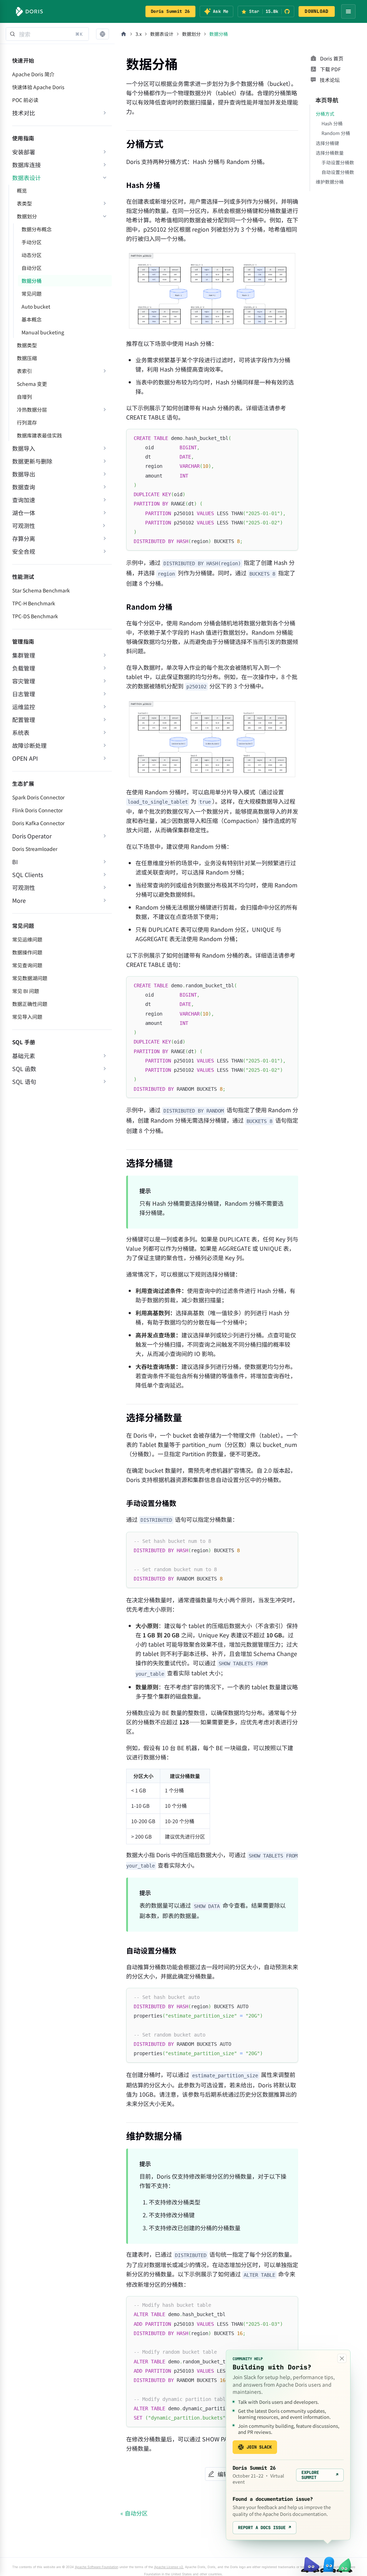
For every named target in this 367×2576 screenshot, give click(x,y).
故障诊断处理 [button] (29, 745)
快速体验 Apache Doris (38, 87)
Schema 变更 (32, 384)
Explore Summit (320, 2475)
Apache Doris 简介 (33, 74)
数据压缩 (27, 358)
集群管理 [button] (24, 655)
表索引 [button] (24, 371)
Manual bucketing (43, 332)
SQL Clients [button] (28, 875)
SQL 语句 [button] (24, 1081)
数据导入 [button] (24, 448)
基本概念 (32, 319)
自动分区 (32, 268)
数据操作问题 (27, 952)
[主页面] (124, 34)
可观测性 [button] (24, 887)
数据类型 (27, 345)
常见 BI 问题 (26, 991)
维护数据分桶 (330, 182)
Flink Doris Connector (37, 810)
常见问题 (32, 294)
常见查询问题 (27, 965)
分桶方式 (325, 114)
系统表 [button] (21, 732)
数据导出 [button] (24, 474)
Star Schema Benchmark (41, 590)
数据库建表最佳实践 (39, 435)
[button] (103, 34)
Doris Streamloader (35, 849)
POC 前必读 (25, 100)
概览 (22, 190)
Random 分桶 (336, 133)
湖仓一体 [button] (24, 513)
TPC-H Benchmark (34, 603)
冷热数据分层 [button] (32, 410)
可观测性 (24, 526)
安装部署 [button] (24, 152)
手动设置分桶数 (338, 162)
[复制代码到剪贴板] (289, 438)
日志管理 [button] (24, 694)
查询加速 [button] (24, 500)
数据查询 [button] (24, 487)
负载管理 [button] (24, 668)
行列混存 (27, 422)
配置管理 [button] (24, 720)
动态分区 (32, 255)
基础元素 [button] (24, 1056)
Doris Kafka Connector (38, 823)
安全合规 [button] (24, 551)
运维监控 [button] (24, 707)
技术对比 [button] (24, 113)
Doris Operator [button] (32, 836)
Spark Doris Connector (38, 797)
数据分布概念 (37, 229)
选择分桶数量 (330, 153)
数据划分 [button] (27, 216)
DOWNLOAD (316, 11)
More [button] (19, 900)
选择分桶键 (327, 143)
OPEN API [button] (25, 758)
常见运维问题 (27, 939)
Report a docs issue (264, 2528)
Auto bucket (36, 306)
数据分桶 (32, 281)
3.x (139, 34)
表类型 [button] (24, 203)
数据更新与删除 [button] (32, 461)
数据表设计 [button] (27, 178)
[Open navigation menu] (348, 11)
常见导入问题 (27, 1017)
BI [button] (15, 862)
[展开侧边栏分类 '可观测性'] (104, 526)
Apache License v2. (169, 2567)
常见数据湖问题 (30, 978)
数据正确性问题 (30, 1004)
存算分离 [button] (24, 538)
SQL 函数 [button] (24, 1069)
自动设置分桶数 (338, 172)
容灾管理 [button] (24, 681)
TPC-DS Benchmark (35, 616)
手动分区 (32, 242)
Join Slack (259, 2447)
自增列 (24, 397)
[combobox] (47, 34)
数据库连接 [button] (27, 165)
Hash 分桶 (332, 123)
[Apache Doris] (29, 11)
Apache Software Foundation (97, 2567)
